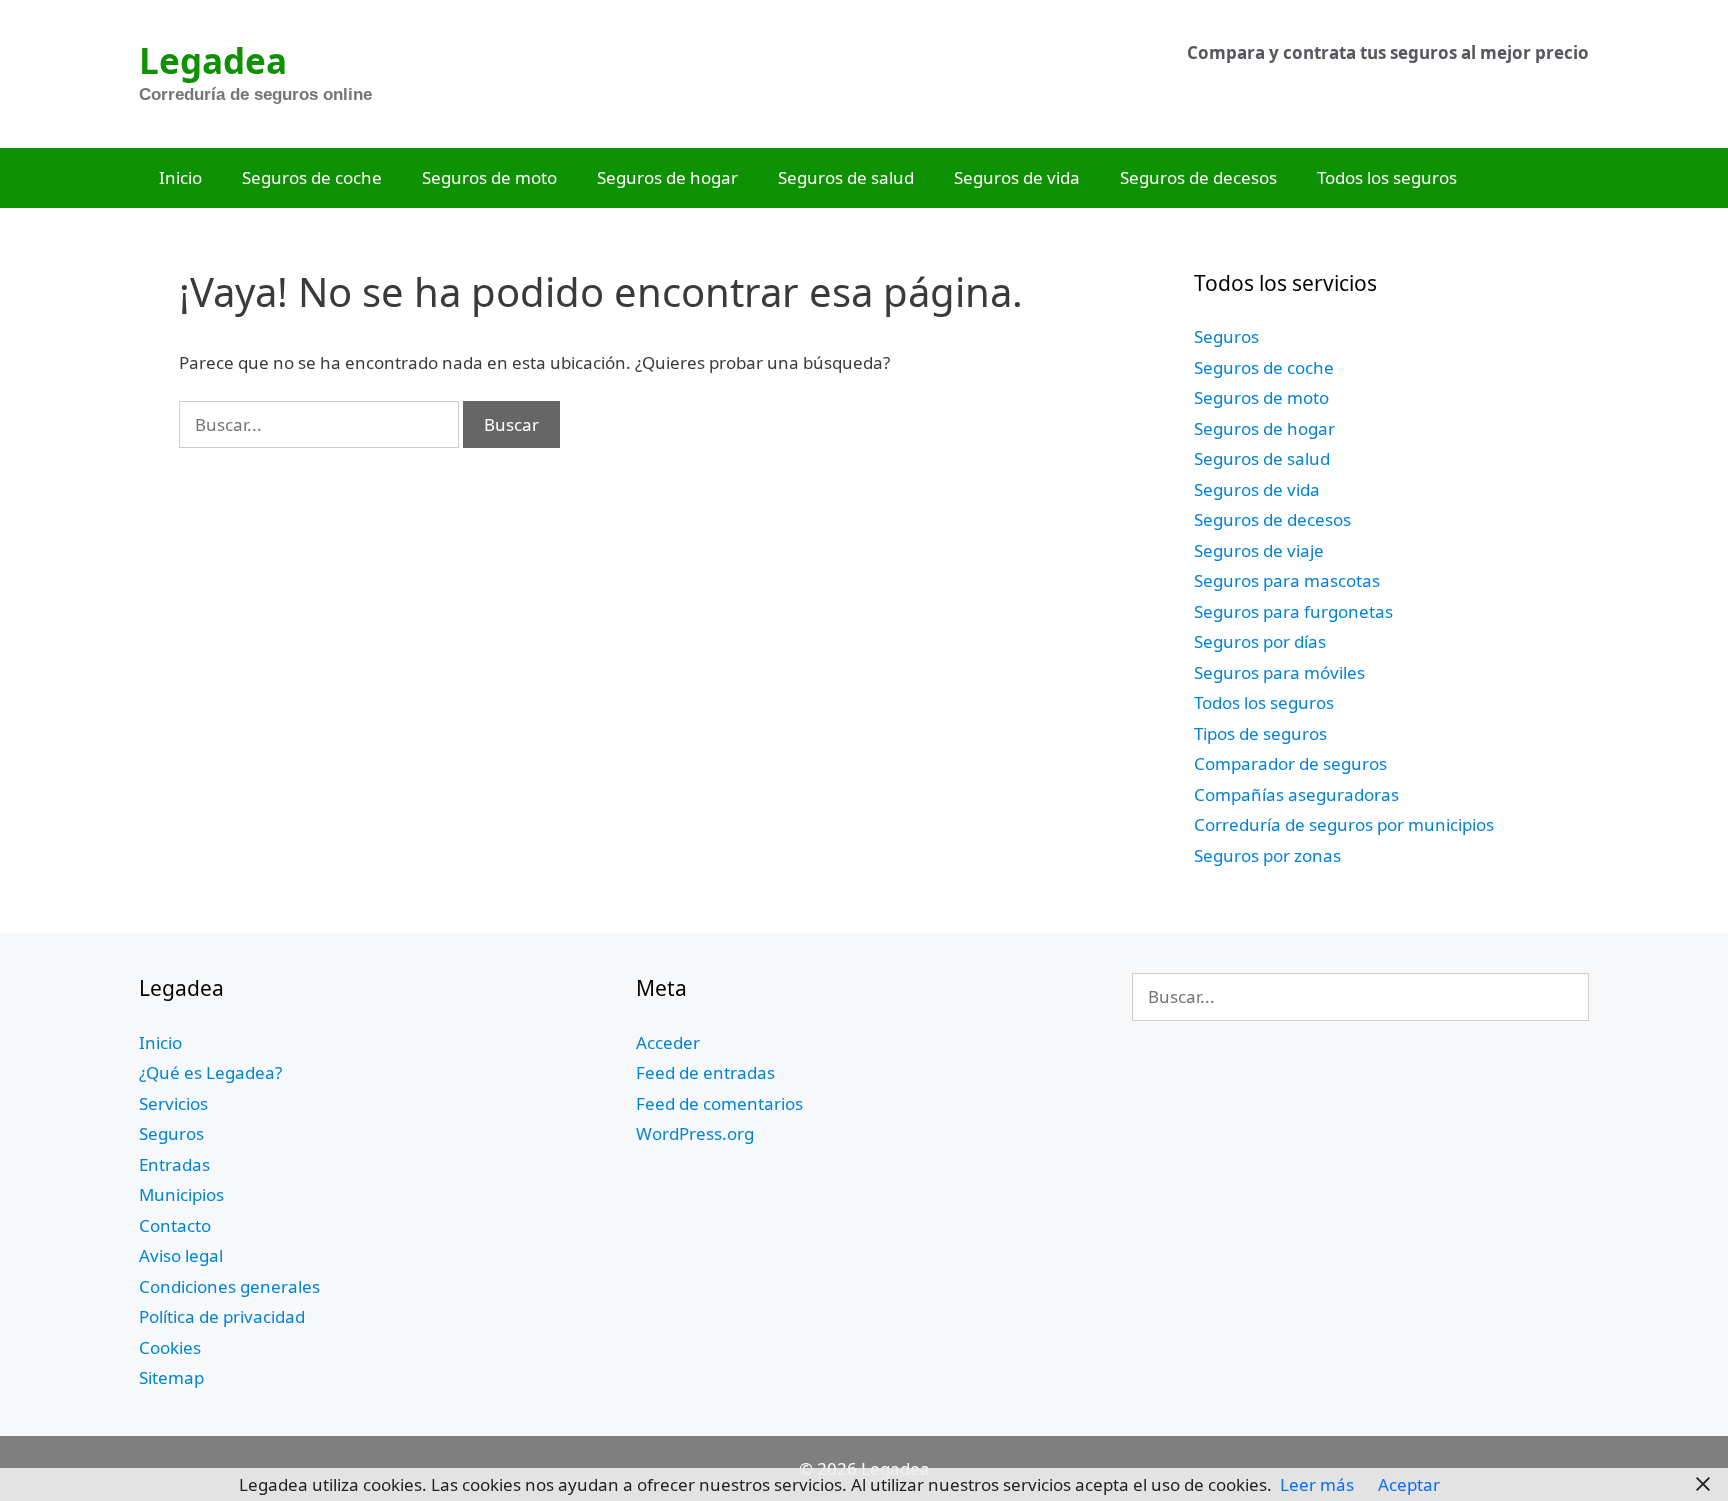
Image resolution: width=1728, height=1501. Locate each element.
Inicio (180, 177)
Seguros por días (1260, 641)
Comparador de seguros (1290, 763)
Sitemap (171, 1377)
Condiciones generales (229, 1286)
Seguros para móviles (1279, 672)
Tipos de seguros (1260, 733)
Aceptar (1409, 1484)
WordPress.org (695, 1133)
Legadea (213, 60)
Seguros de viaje (1259, 550)
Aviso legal (181, 1255)
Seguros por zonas (1267, 855)
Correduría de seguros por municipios (1344, 824)
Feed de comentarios (719, 1103)
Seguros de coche (312, 177)
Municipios (181, 1194)
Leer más (1317, 1484)
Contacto (175, 1225)
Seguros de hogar (667, 177)
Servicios (173, 1103)
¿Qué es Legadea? (210, 1072)
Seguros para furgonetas (1293, 611)
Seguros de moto (489, 177)
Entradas (174, 1164)
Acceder (668, 1042)
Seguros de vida (1017, 177)
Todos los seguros (1387, 177)
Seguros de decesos (1198, 177)
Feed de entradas (705, 1072)
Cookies (170, 1347)
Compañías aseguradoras (1296, 794)
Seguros (1226, 336)
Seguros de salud (846, 177)
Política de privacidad (222, 1316)
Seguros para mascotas (1287, 580)
